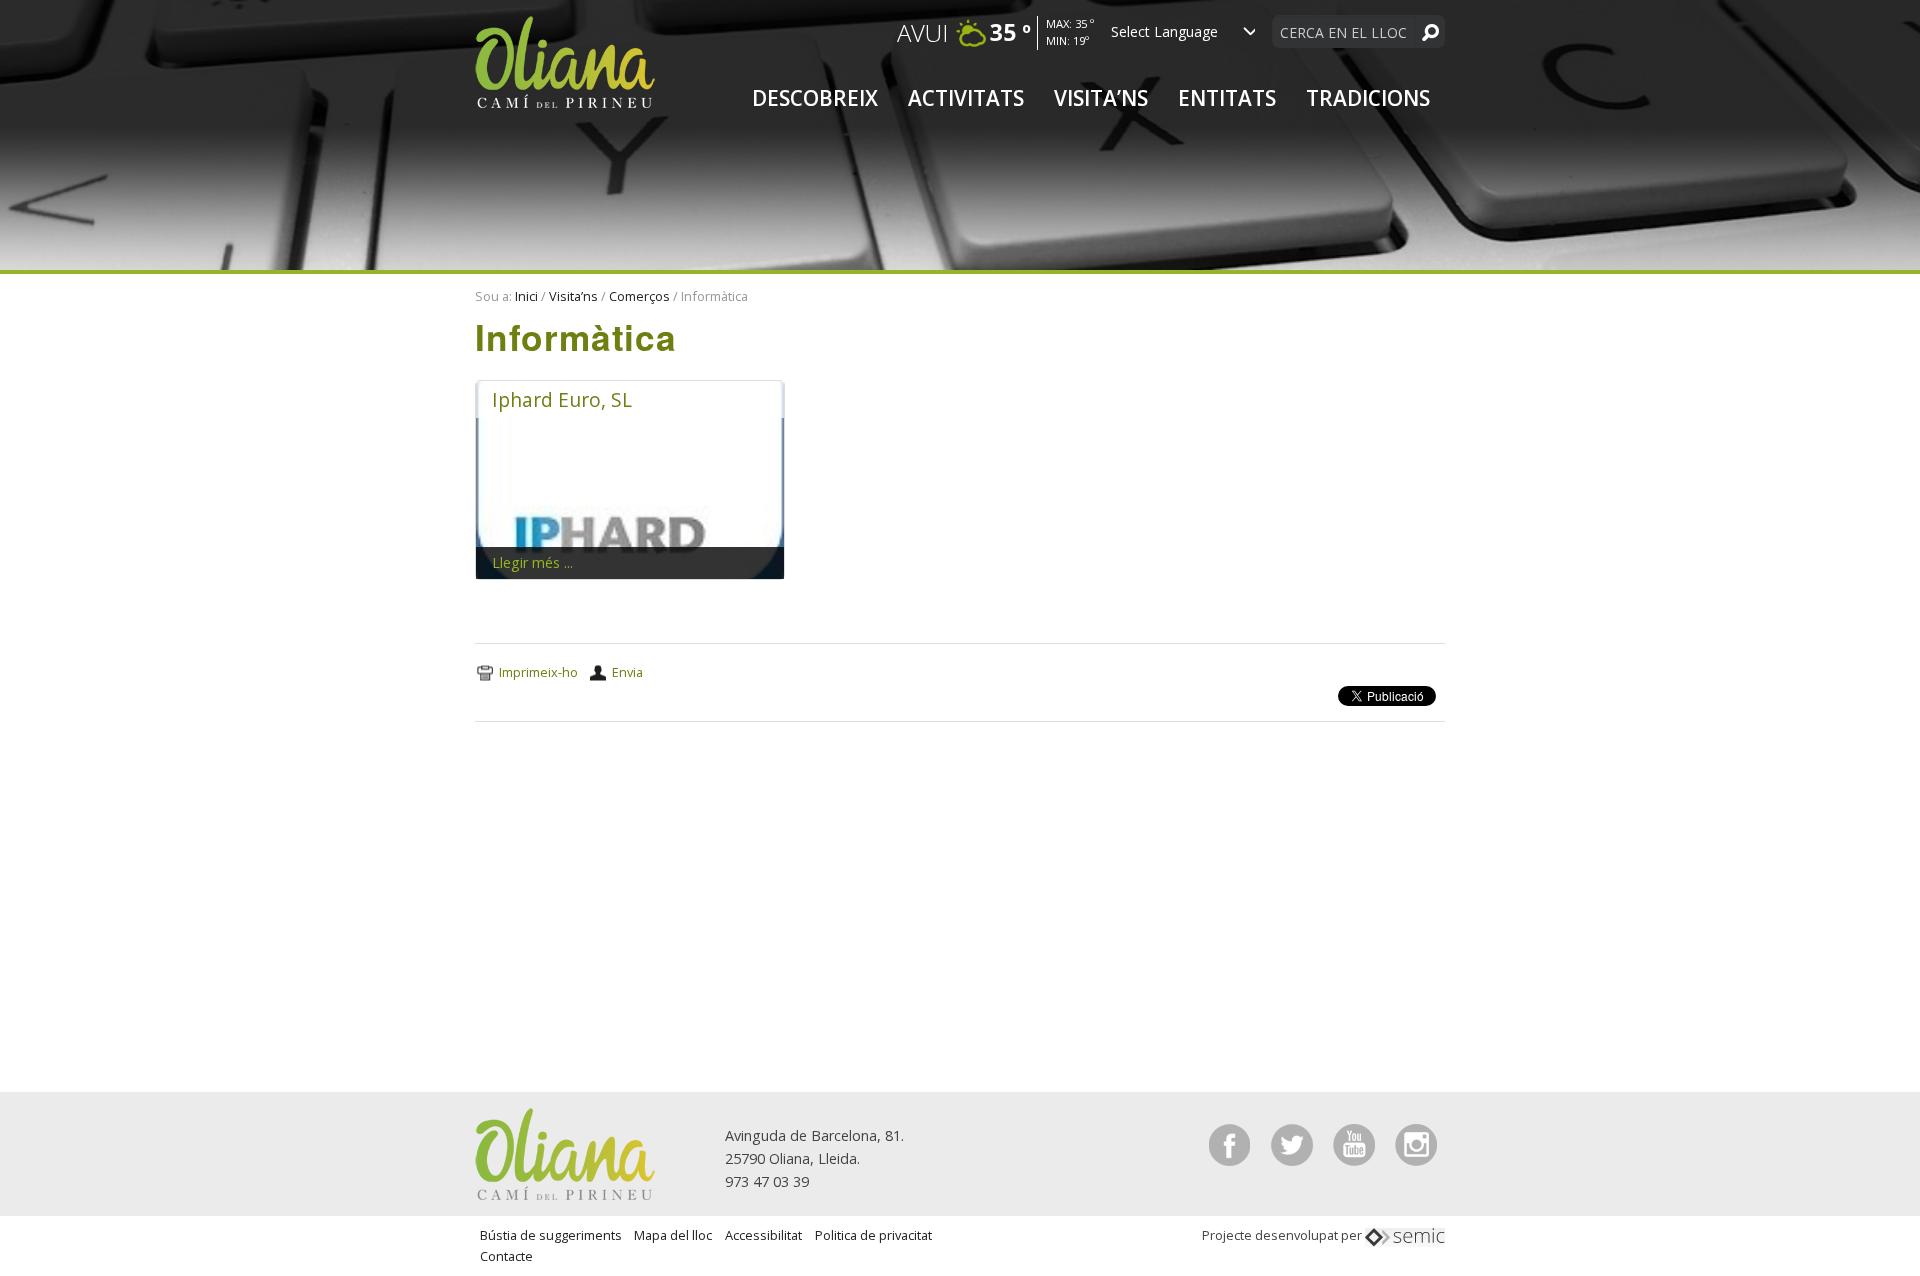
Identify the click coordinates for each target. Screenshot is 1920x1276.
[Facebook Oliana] (1232, 1143)
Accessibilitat (763, 1235)
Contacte (506, 1256)
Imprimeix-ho (538, 672)
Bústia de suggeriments (551, 1235)
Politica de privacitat (873, 1235)
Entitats (1227, 98)
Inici (526, 296)
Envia (627, 672)
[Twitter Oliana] (1294, 1143)
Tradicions (1368, 98)
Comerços (639, 296)
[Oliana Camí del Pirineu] (565, 60)
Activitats (966, 98)
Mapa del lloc (673, 1235)
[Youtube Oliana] (1356, 1143)
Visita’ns (1101, 98)
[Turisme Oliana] (565, 1152)
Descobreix (815, 98)
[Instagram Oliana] (1416, 1143)
